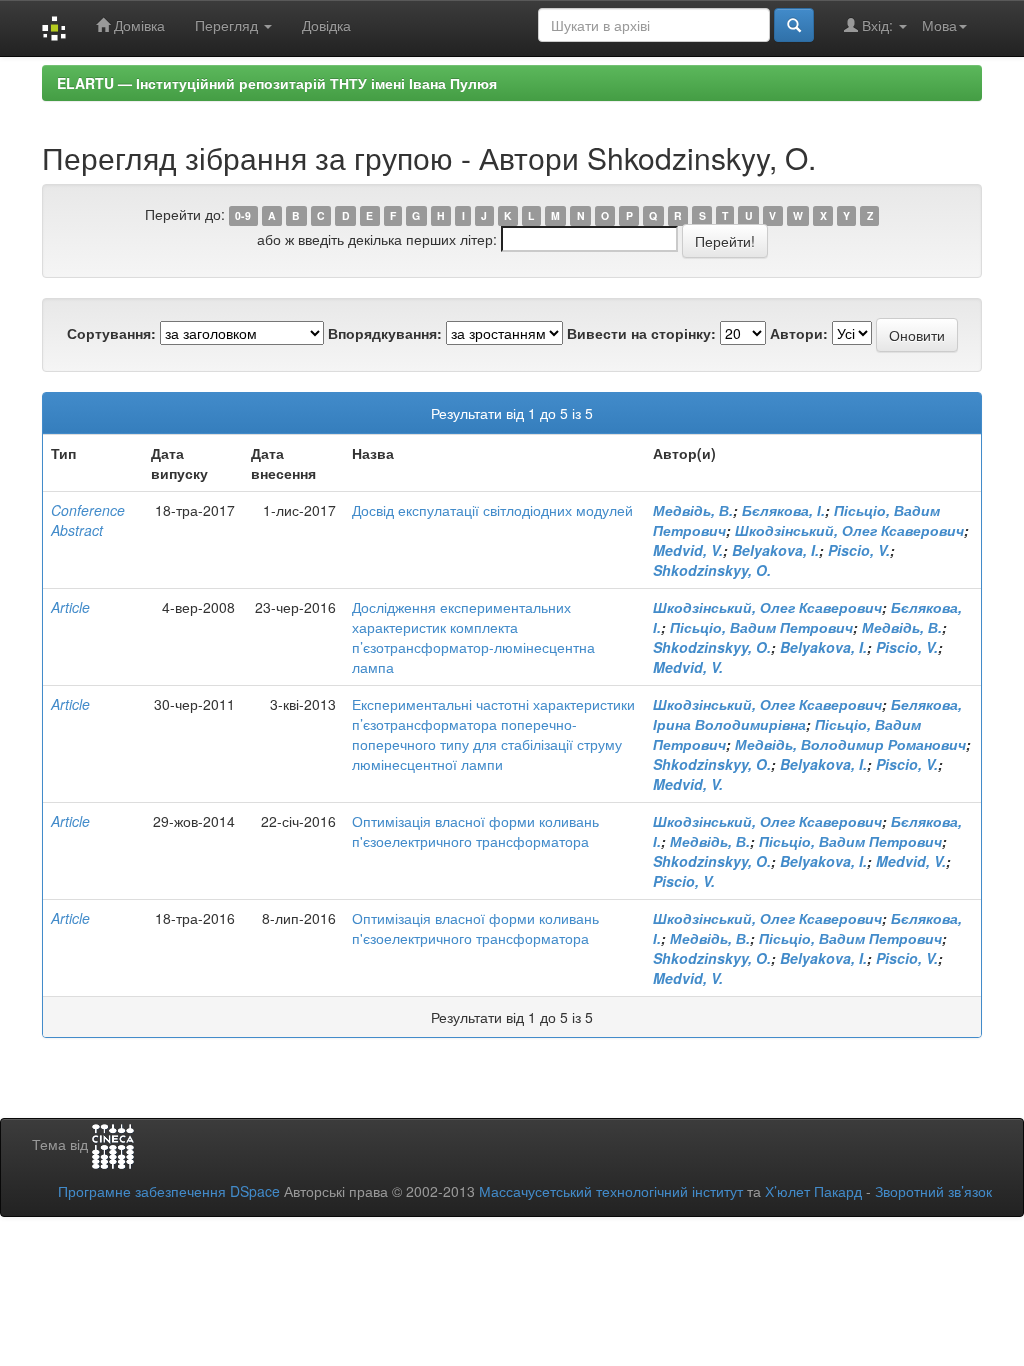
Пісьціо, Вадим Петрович (761, 627)
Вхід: (877, 25)
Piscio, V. (859, 550)
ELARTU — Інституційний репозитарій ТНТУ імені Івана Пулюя (277, 83)
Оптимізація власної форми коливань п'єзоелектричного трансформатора (475, 831)
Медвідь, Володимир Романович (850, 744)
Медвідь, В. (693, 510)
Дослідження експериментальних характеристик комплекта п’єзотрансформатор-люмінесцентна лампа (473, 637)
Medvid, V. (688, 550)
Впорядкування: (385, 333)
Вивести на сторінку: (641, 333)
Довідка (326, 25)
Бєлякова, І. (783, 510)
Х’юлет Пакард (813, 1191)
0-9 (243, 215)
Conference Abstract (88, 520)
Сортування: (111, 333)
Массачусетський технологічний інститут (611, 1191)
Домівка (137, 25)
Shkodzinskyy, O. (712, 570)
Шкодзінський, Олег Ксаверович (849, 530)
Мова (939, 25)
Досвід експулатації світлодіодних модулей (492, 510)
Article (70, 607)
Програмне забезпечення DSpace (169, 1191)
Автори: (799, 333)
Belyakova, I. (775, 550)
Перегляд (228, 25)
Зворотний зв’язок (933, 1191)
